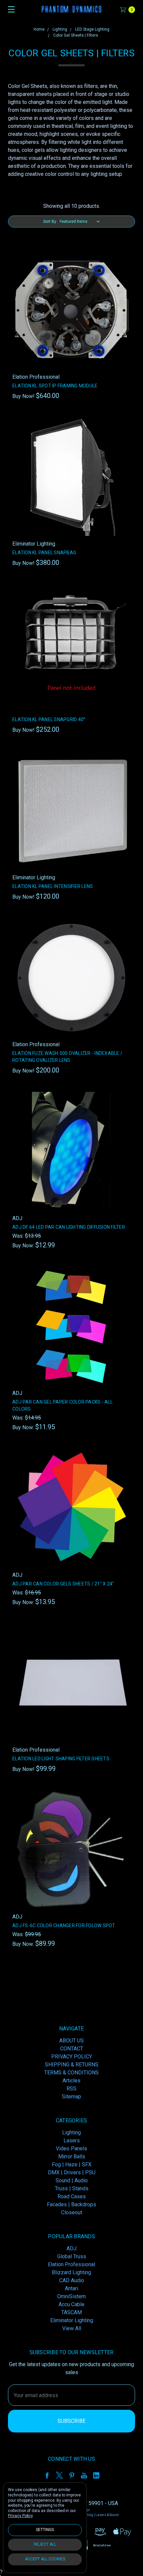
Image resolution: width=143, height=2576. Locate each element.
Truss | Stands (72, 2188)
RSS (71, 2089)
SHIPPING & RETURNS (72, 2065)
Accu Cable (71, 2304)
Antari (71, 2288)
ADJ (71, 2248)
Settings (45, 2530)
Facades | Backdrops (71, 2204)
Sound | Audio (72, 2180)
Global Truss (72, 2256)
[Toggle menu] (9, 9)
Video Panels (71, 2148)
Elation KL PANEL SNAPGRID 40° (49, 719)
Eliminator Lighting (72, 2320)
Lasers (72, 2141)
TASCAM (71, 2312)
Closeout (72, 2212)
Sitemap (71, 2097)
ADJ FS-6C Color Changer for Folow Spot (64, 1926)
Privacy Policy (20, 2516)
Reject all (45, 2544)
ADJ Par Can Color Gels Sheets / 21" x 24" (63, 1584)
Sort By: (50, 221)
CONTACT (72, 2049)
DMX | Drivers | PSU (72, 2172)
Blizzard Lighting (71, 2272)
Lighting (71, 2133)
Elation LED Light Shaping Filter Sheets (61, 1759)
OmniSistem (71, 2296)
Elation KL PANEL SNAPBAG (44, 553)
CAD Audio (72, 2280)
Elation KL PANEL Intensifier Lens (53, 886)
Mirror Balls (72, 2156)
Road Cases (72, 2196)
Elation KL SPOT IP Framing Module (55, 386)
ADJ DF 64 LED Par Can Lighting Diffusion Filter (69, 1227)
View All (72, 2328)
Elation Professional (71, 2264)
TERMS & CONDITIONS (71, 2073)
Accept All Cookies (45, 2559)
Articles (71, 2081)
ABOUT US (71, 2041)
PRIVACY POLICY (72, 2057)
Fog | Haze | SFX (72, 2164)
